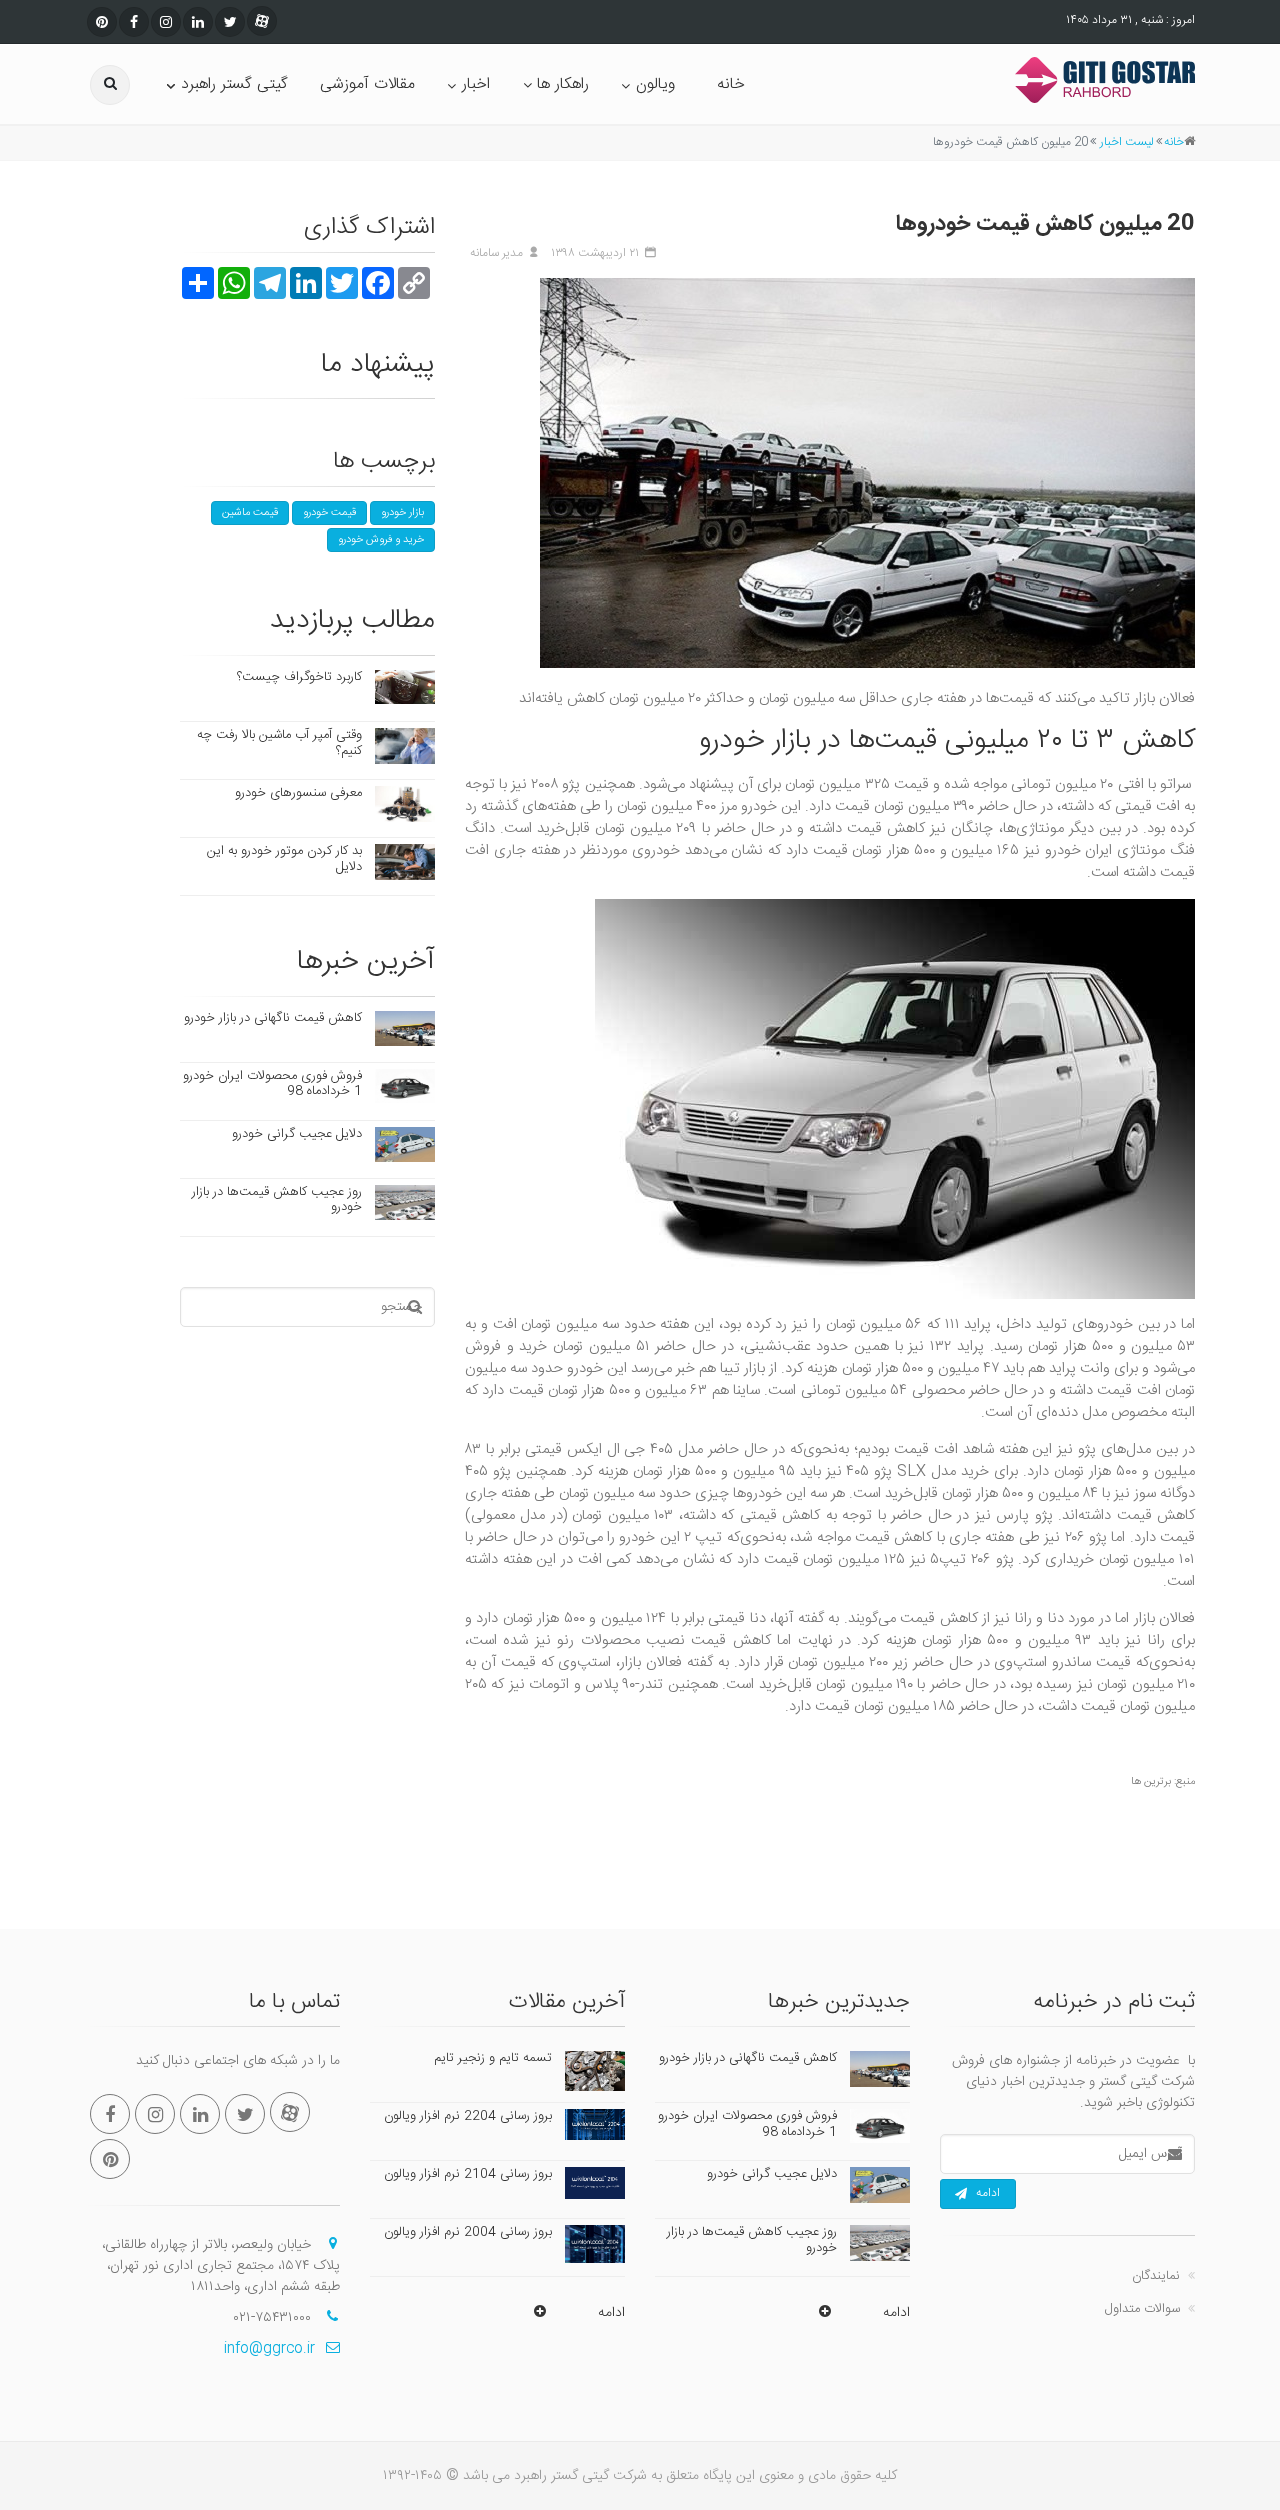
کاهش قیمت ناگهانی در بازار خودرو (273, 1018)
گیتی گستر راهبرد (234, 84)
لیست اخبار (1127, 142)
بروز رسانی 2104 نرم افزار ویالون (468, 2174)
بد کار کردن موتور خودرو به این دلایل (284, 859)
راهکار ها (563, 84)
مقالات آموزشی (367, 84)
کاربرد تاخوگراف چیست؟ (299, 677)
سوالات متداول (1142, 2309)
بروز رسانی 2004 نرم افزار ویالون (468, 2232)
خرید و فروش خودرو (381, 540)
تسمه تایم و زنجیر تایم (493, 2058)
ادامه (988, 2193)
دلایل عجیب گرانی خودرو (297, 1134)
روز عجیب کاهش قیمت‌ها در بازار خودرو (277, 1200)
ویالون (655, 84)
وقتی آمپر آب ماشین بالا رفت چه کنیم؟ (279, 743)
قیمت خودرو (329, 513)
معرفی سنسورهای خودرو (298, 793)
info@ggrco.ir (269, 2349)
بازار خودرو (402, 513)
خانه (731, 84)
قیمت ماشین (250, 513)
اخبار (476, 84)
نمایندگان (1156, 2276)
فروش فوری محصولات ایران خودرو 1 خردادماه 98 (272, 1084)
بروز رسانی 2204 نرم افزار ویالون (468, 2116)
